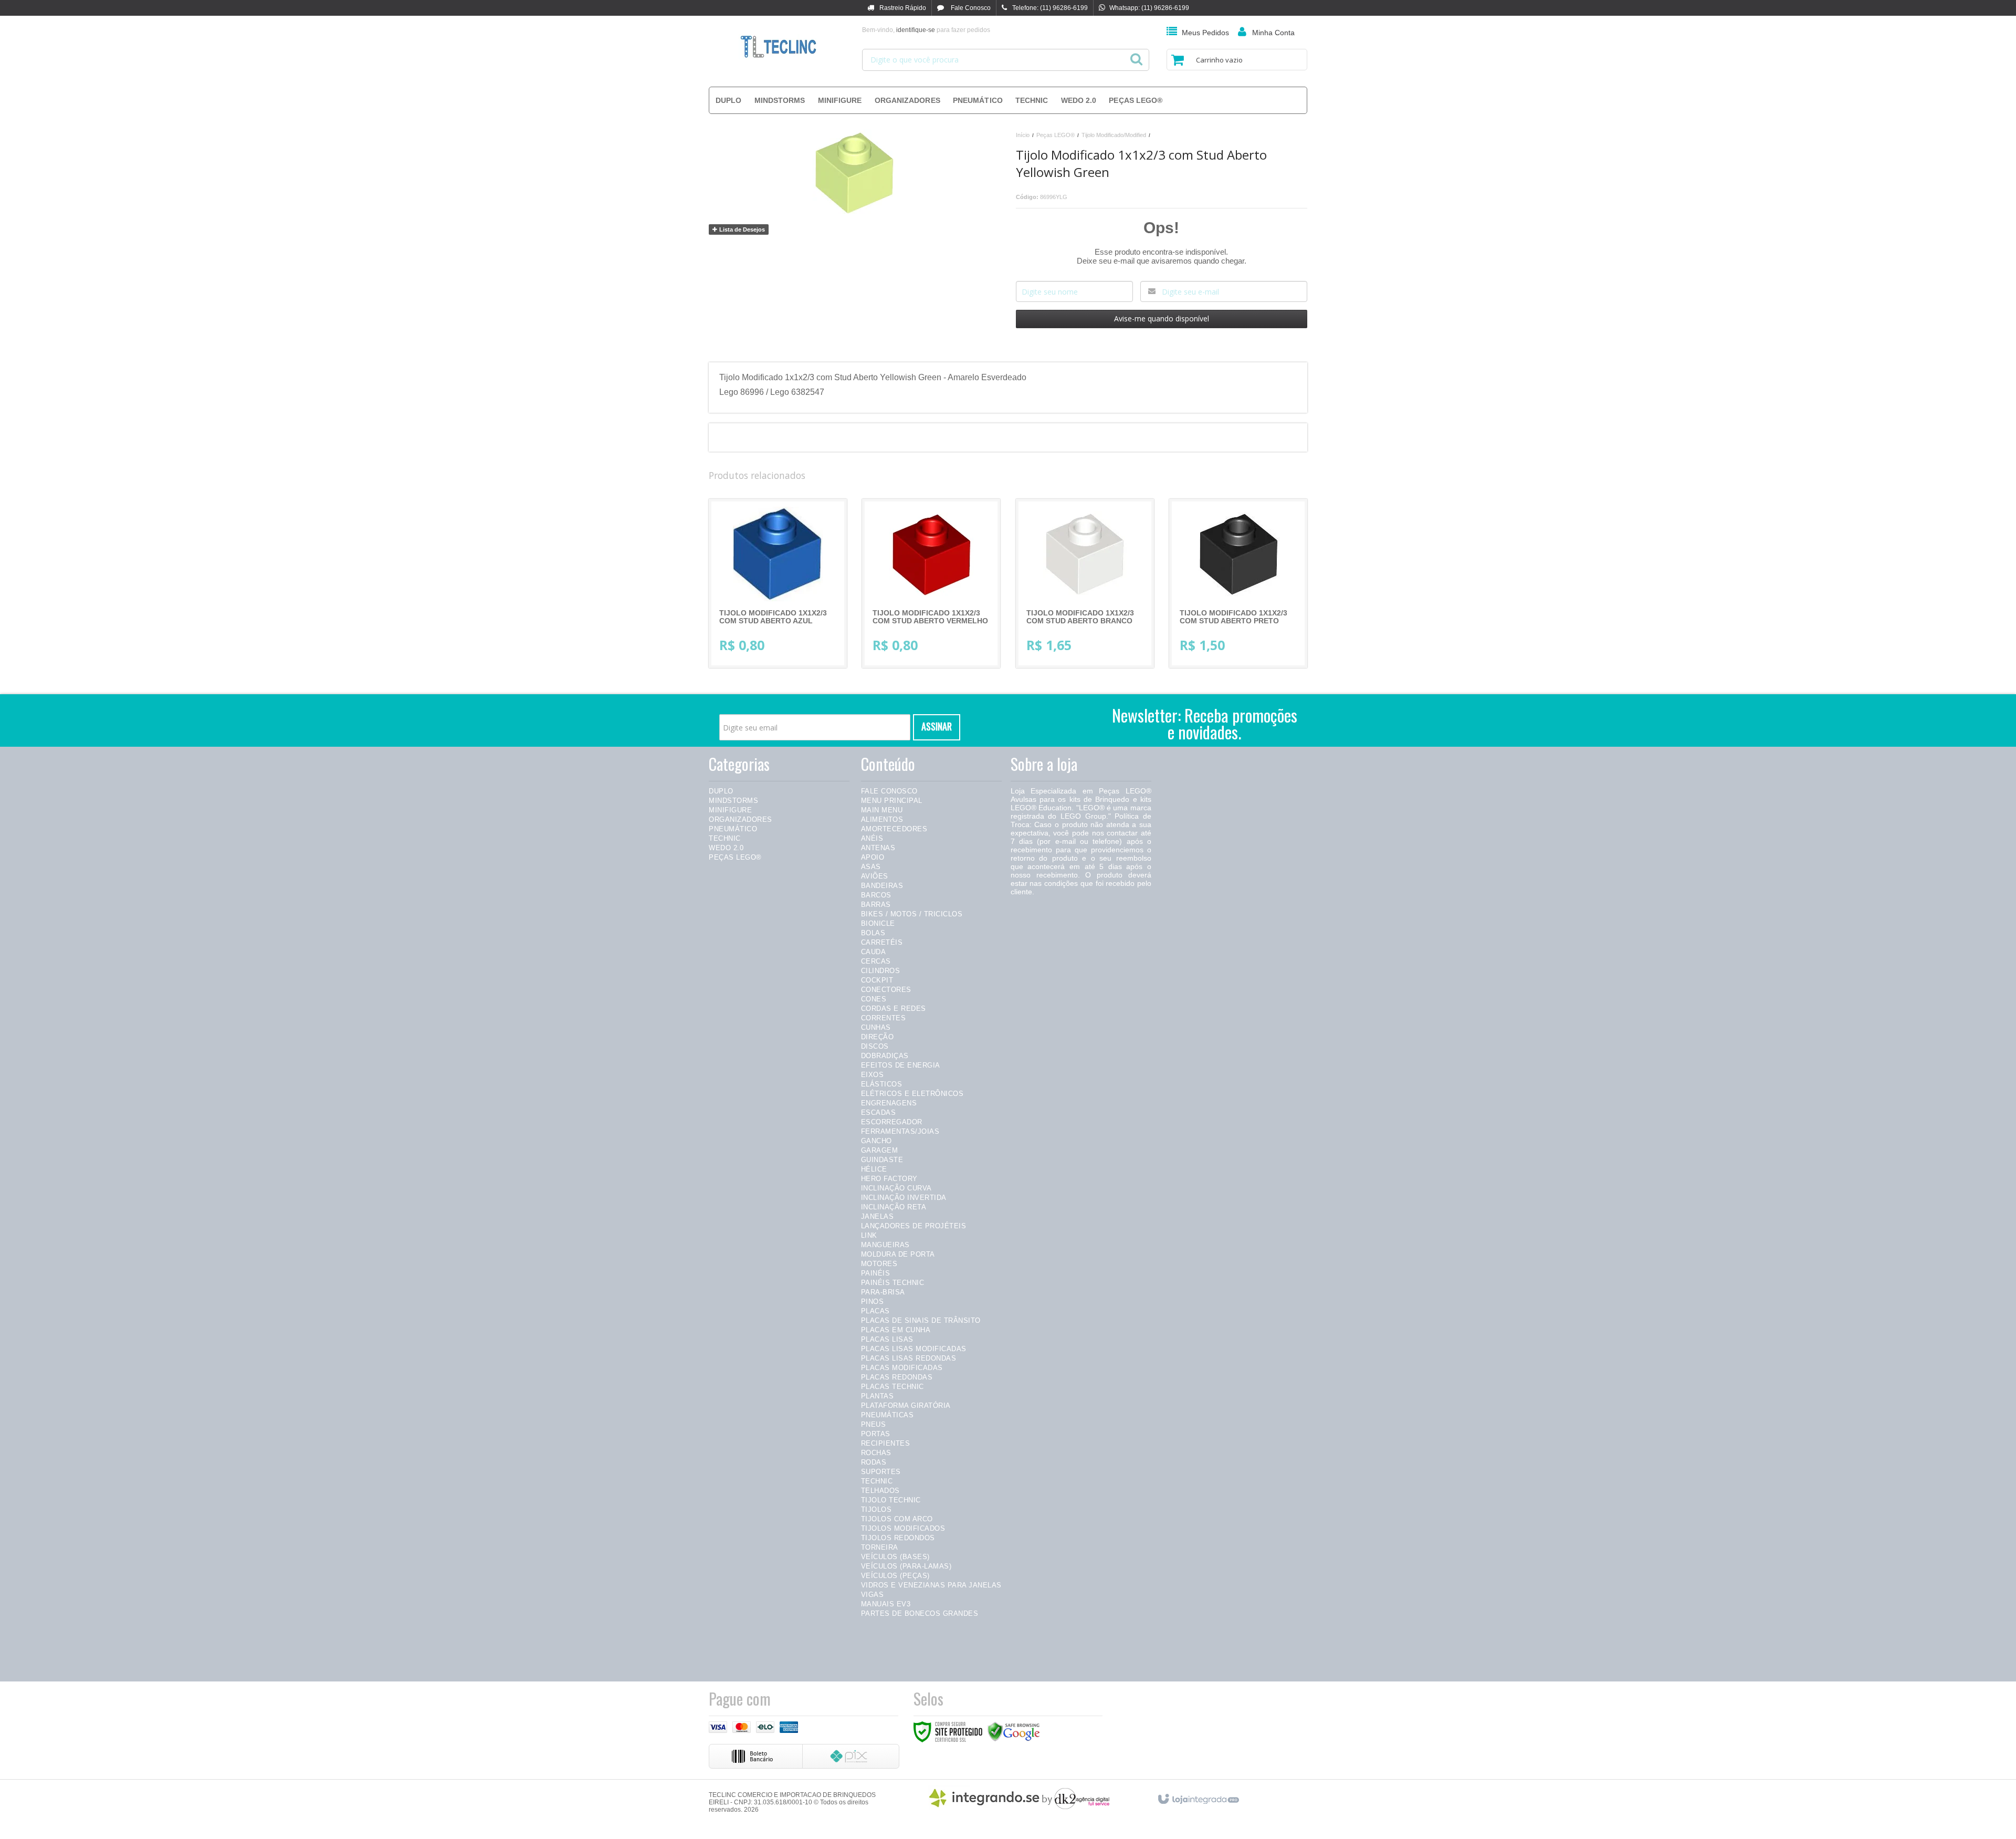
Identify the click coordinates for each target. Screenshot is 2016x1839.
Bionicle (878, 923)
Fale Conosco (970, 8)
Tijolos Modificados (903, 1528)
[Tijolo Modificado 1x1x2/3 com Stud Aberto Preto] (1238, 583)
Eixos (873, 1075)
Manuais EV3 (886, 1604)
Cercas (876, 961)
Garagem (880, 1150)
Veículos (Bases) (895, 1557)
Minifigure (730, 810)
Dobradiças (885, 1056)
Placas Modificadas (902, 1368)
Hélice (874, 1169)
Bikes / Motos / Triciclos (912, 914)
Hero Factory (889, 1179)
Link (869, 1235)
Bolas (873, 933)
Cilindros (881, 971)
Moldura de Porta (898, 1254)
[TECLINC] (778, 47)
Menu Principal (892, 801)
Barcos (876, 895)
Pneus (874, 1424)
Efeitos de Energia (901, 1065)
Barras (876, 905)
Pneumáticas (888, 1415)
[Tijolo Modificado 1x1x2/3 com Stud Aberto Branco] (1085, 583)
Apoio (873, 857)
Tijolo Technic (891, 1500)
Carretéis (882, 942)
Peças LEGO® (1056, 135)
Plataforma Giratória (906, 1406)
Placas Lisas (887, 1339)
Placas (875, 1311)
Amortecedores (894, 829)
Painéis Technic (893, 1283)
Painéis (876, 1273)
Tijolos (876, 1509)
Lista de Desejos (741, 229)
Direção (878, 1037)
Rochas (876, 1453)
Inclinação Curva (896, 1188)
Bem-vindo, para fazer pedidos (926, 30)
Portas (876, 1434)
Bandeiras (882, 886)
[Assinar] (937, 727)
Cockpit (877, 980)
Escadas (879, 1112)
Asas (871, 867)
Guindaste (882, 1160)
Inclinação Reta (894, 1207)
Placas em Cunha (896, 1330)
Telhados (880, 1491)
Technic (725, 838)
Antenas (878, 848)
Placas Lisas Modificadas (914, 1349)
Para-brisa (883, 1292)
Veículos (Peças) (895, 1576)
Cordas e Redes (894, 1009)
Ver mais (786, 617)
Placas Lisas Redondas (909, 1358)
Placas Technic (892, 1387)
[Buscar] (1136, 56)
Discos (875, 1046)
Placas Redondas (897, 1377)
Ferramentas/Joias (900, 1131)
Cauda (874, 952)
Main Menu (882, 810)
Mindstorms (733, 801)
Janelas (878, 1216)
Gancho (876, 1141)
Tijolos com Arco (897, 1519)
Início (1023, 135)
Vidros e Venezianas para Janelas (931, 1585)
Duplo (721, 791)
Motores (879, 1264)
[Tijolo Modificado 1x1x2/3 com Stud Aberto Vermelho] (931, 583)
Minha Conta (1273, 33)
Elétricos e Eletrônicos (912, 1094)
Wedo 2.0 (726, 848)
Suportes (881, 1472)
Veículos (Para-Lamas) (906, 1566)
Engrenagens (889, 1103)
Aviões (875, 876)
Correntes (884, 1018)
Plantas (878, 1396)
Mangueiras (885, 1245)
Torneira (880, 1547)
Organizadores (741, 819)
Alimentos (882, 819)
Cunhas (876, 1027)
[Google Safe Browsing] (1014, 1731)
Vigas (873, 1595)
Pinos (873, 1302)
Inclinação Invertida (904, 1198)
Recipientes (886, 1443)
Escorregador (892, 1122)
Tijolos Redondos (898, 1538)
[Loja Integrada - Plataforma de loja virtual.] (1198, 1797)
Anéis (872, 838)
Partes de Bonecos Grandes (920, 1613)
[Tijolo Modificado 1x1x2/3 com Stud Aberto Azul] (778, 583)
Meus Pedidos (1205, 33)
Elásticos (882, 1084)
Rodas (874, 1462)
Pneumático (733, 829)
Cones (874, 999)
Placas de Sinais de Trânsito (921, 1320)
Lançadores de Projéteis (914, 1226)
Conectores (886, 990)
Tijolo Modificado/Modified (1114, 135)
